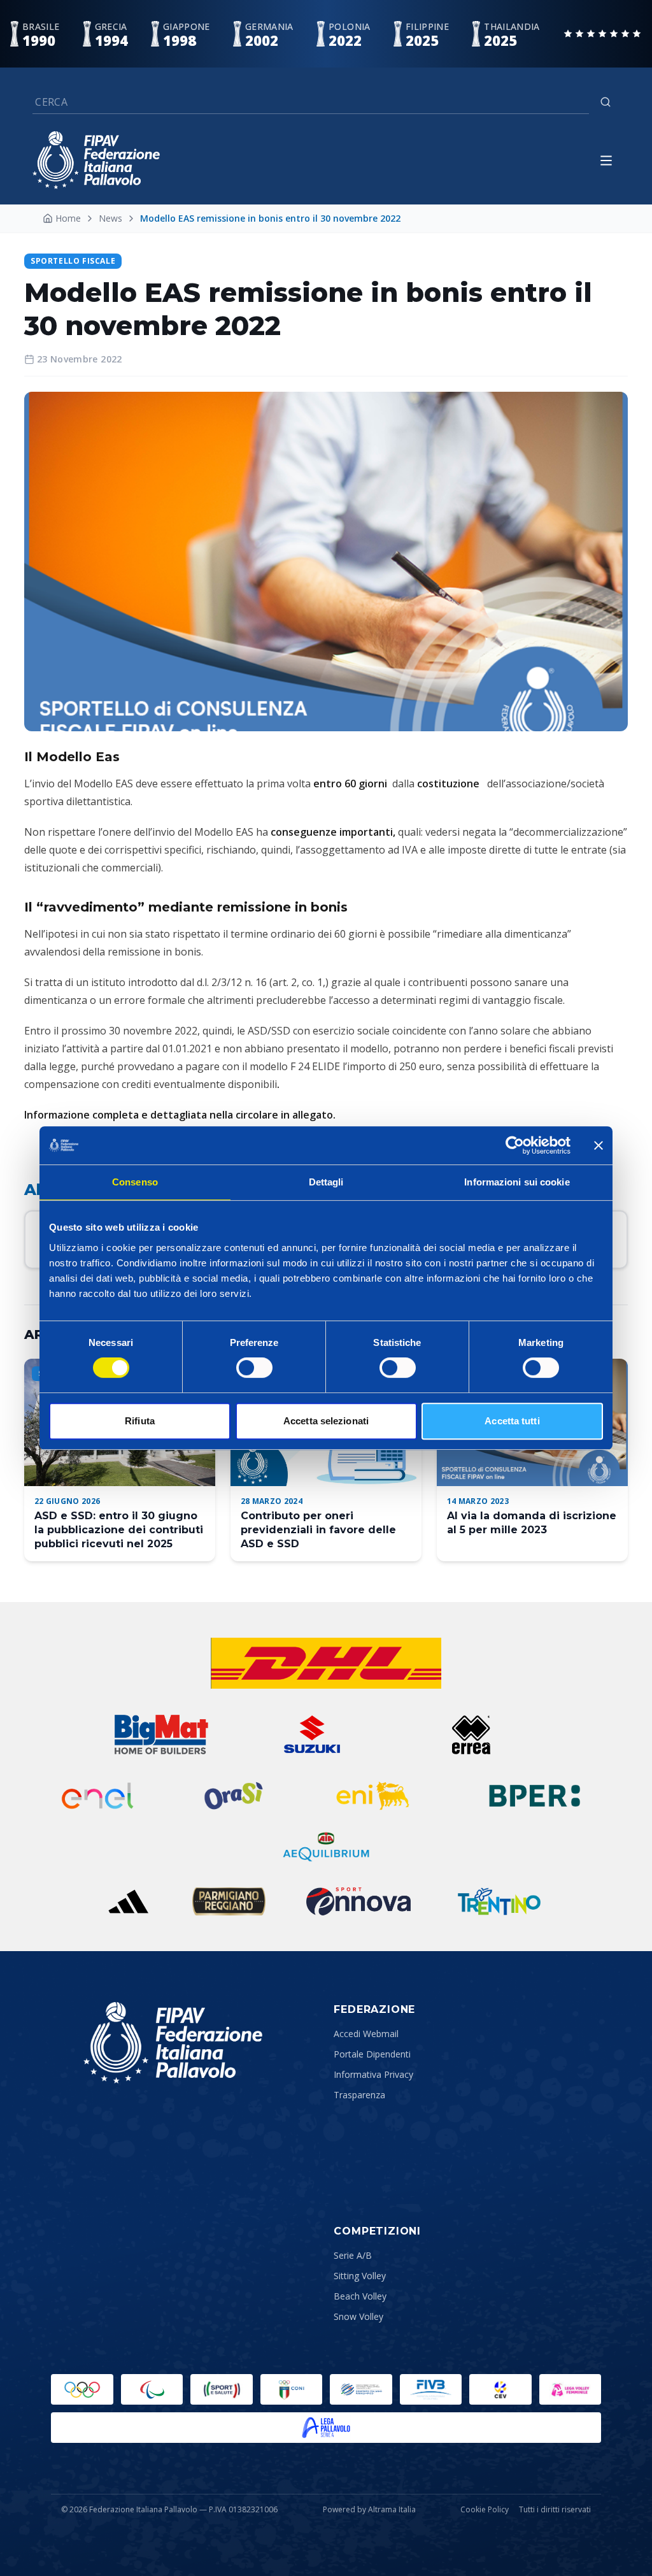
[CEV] (500, 2389)
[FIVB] (431, 2389)
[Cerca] (606, 102)
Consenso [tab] (135, 1182)
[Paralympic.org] (152, 2389)
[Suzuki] (307, 1735)
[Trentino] (499, 1901)
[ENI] (373, 1796)
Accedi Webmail (366, 2034)
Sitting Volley (360, 2276)
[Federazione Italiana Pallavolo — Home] (96, 160)
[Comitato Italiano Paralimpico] (361, 2389)
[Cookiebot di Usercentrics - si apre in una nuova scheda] (515, 1145)
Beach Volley (360, 2296)
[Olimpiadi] (82, 2389)
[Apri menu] (606, 161)
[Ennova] (358, 1901)
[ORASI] (235, 1796)
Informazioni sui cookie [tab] (517, 1182)
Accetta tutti (512, 1421)
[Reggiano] (229, 1901)
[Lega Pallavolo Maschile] (326, 2428)
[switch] (254, 1368)
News (110, 218)
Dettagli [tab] (326, 1182)
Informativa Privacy (373, 2074)
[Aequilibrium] (326, 1847)
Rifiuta (140, 1421)
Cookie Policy (485, 2510)
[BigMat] (161, 1735)
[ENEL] (99, 1796)
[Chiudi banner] (599, 1145)
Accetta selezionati (326, 1421)
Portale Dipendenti (372, 2054)
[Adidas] (128, 1901)
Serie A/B (353, 2255)
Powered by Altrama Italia (369, 2509)
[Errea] (471, 1735)
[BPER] (535, 1796)
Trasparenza (359, 2095)
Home (68, 218)
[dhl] (326, 1663)
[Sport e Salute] (222, 2389)
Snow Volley (358, 2316)
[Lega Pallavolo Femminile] (570, 2389)
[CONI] (292, 2389)
